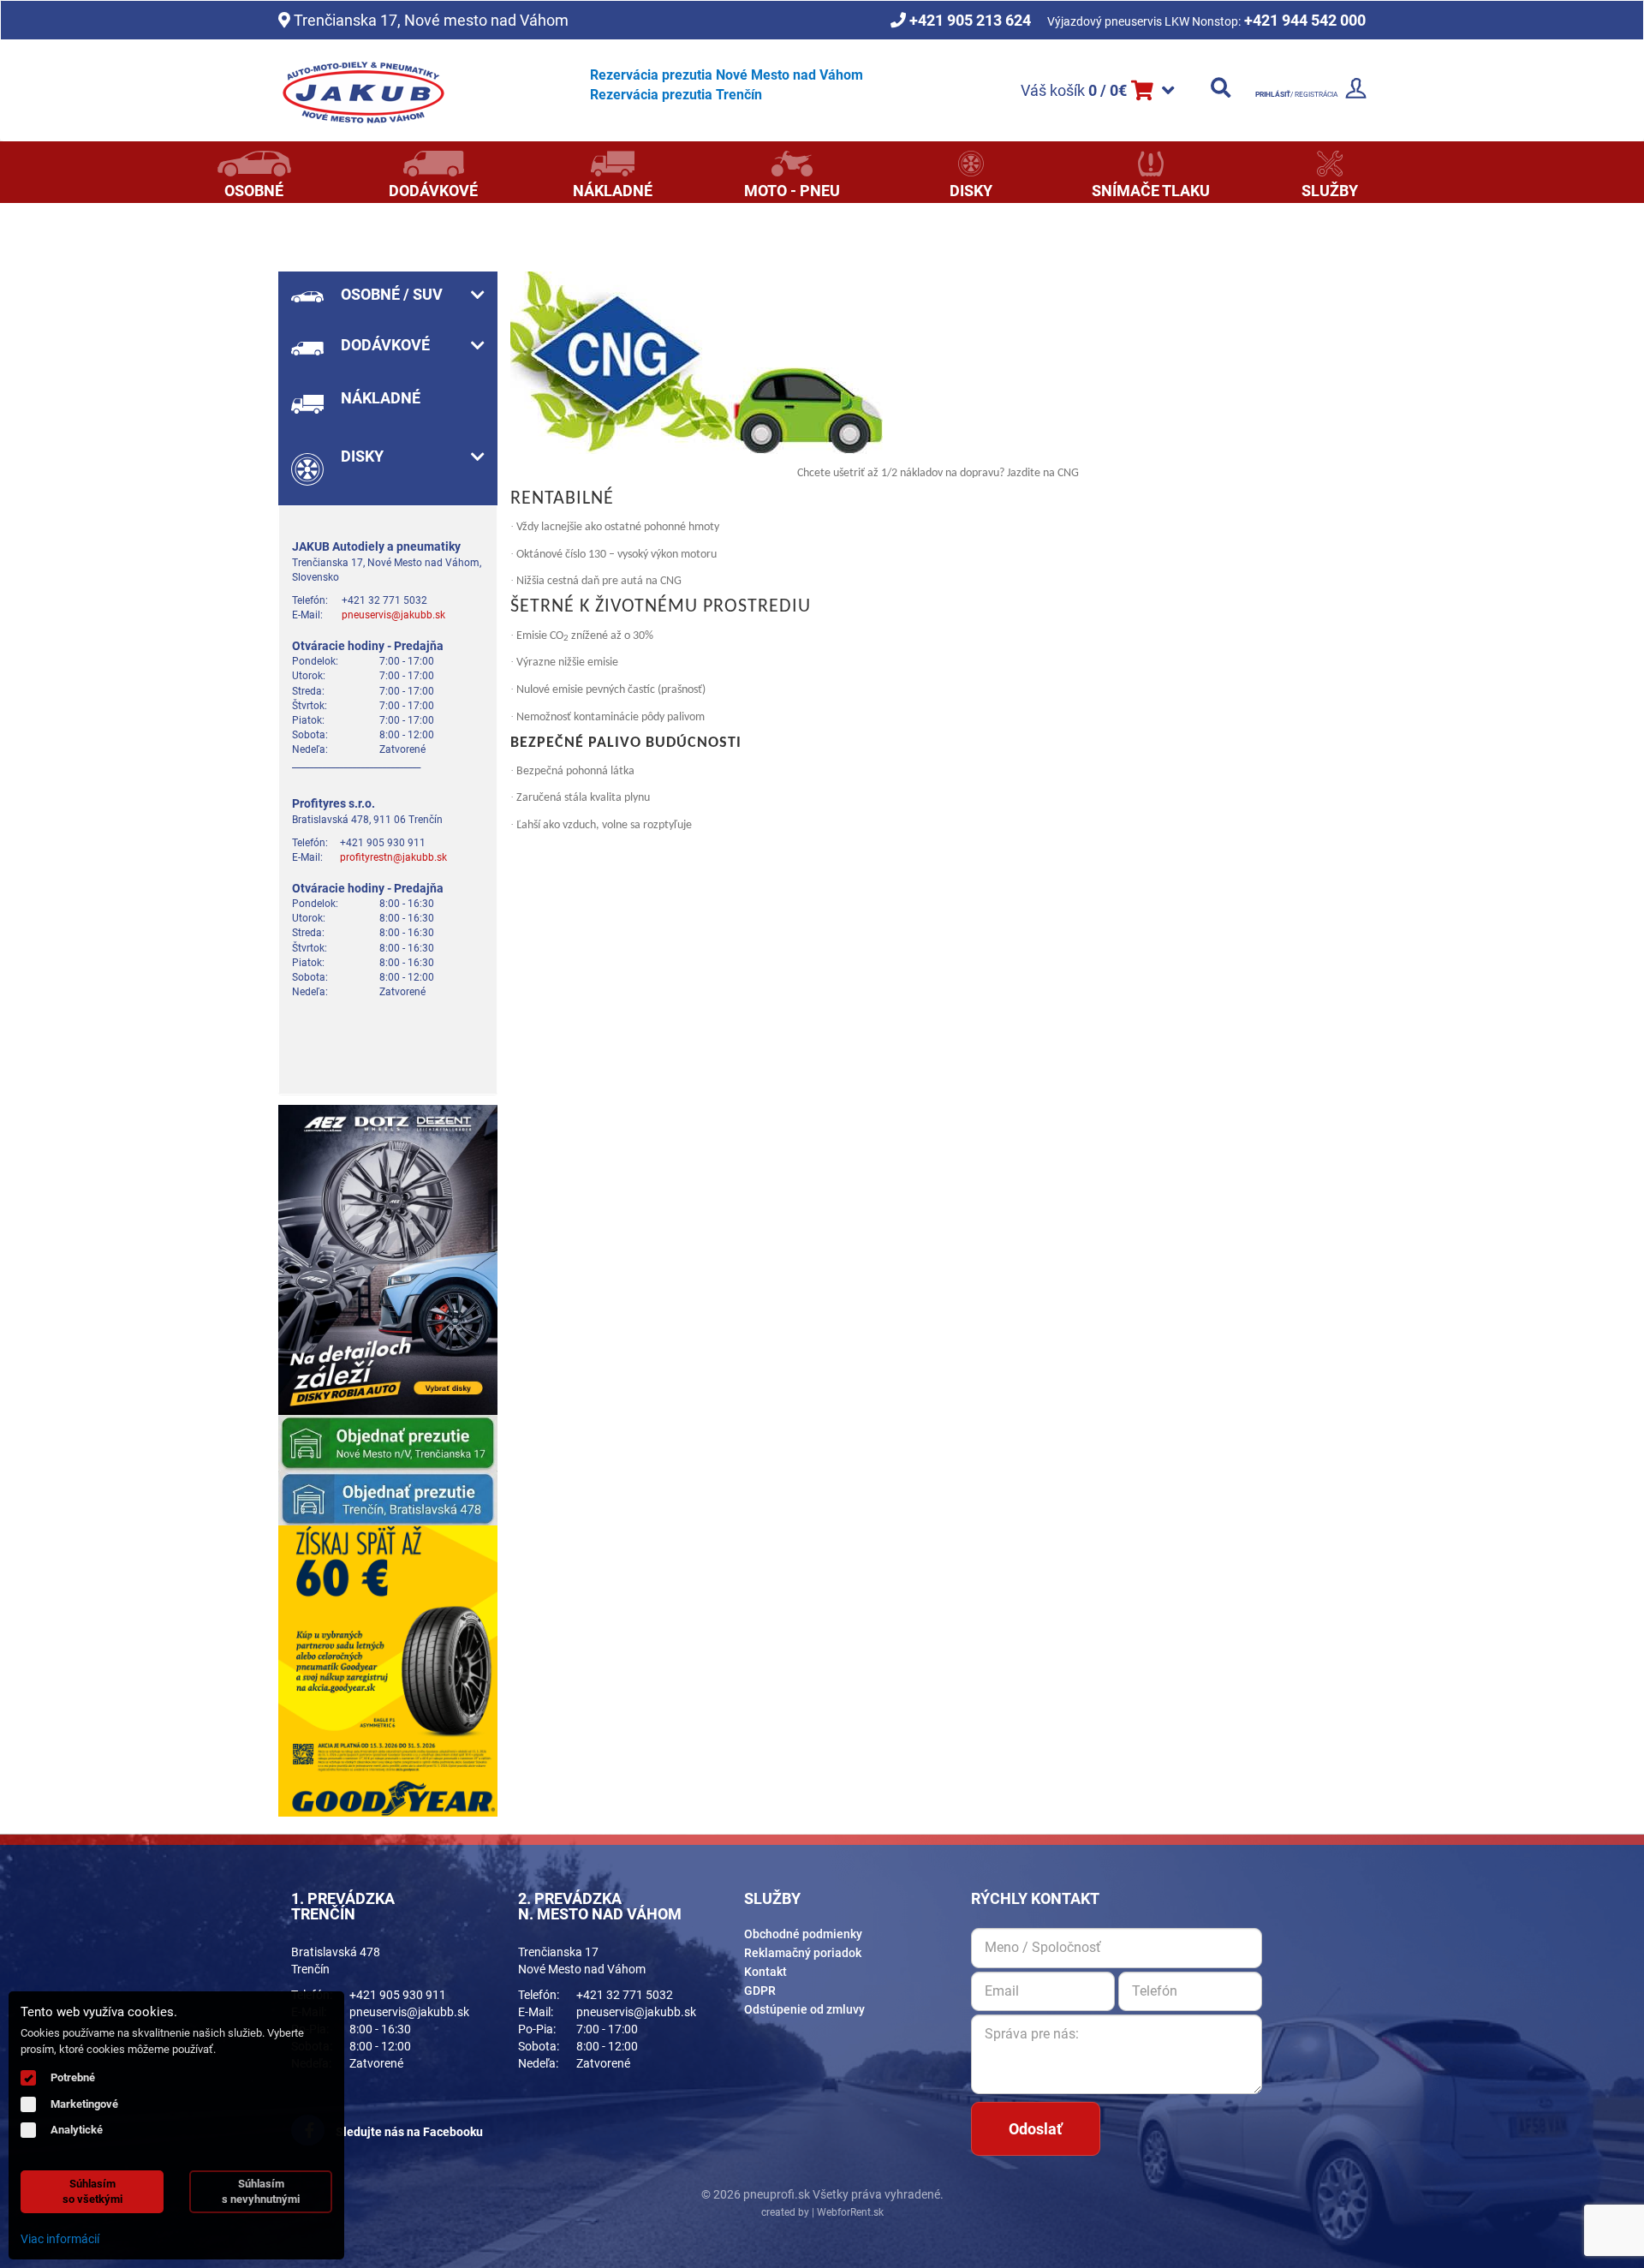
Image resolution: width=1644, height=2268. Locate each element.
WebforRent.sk (849, 2212)
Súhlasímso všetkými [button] (92, 2191)
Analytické (77, 2130)
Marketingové (84, 2104)
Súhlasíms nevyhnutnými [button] (261, 2191)
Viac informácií (60, 2239)
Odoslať (1035, 2129)
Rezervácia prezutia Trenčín (676, 95)
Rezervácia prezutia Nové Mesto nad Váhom (727, 75)
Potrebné (73, 2077)
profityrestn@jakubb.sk (393, 857)
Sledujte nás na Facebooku (408, 2132)
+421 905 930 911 (398, 1995)
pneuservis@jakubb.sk (393, 615)
